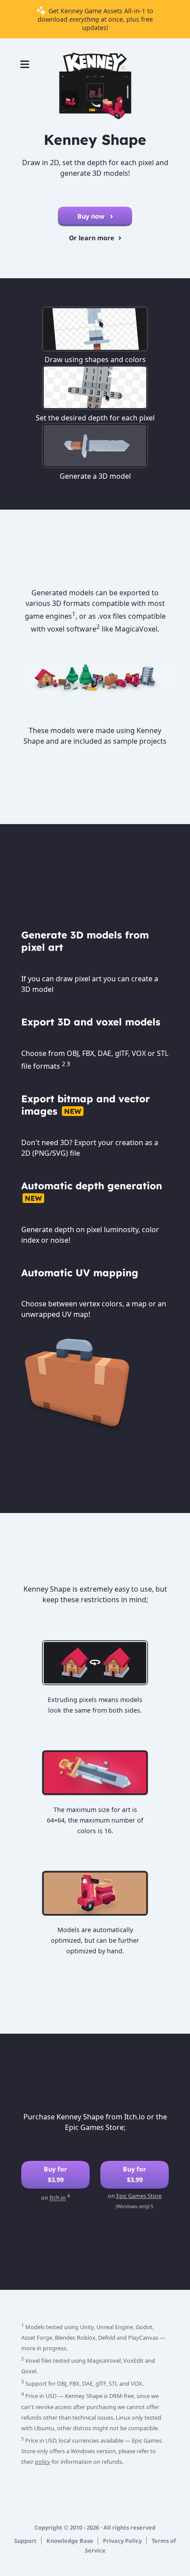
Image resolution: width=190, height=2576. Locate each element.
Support (25, 2541)
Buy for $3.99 (55, 2174)
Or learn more (92, 238)
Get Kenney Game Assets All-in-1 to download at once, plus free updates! (96, 19)
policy (43, 2462)
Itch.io (58, 2198)
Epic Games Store (139, 2196)
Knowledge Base (70, 2541)
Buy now (92, 216)
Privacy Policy (122, 2541)
